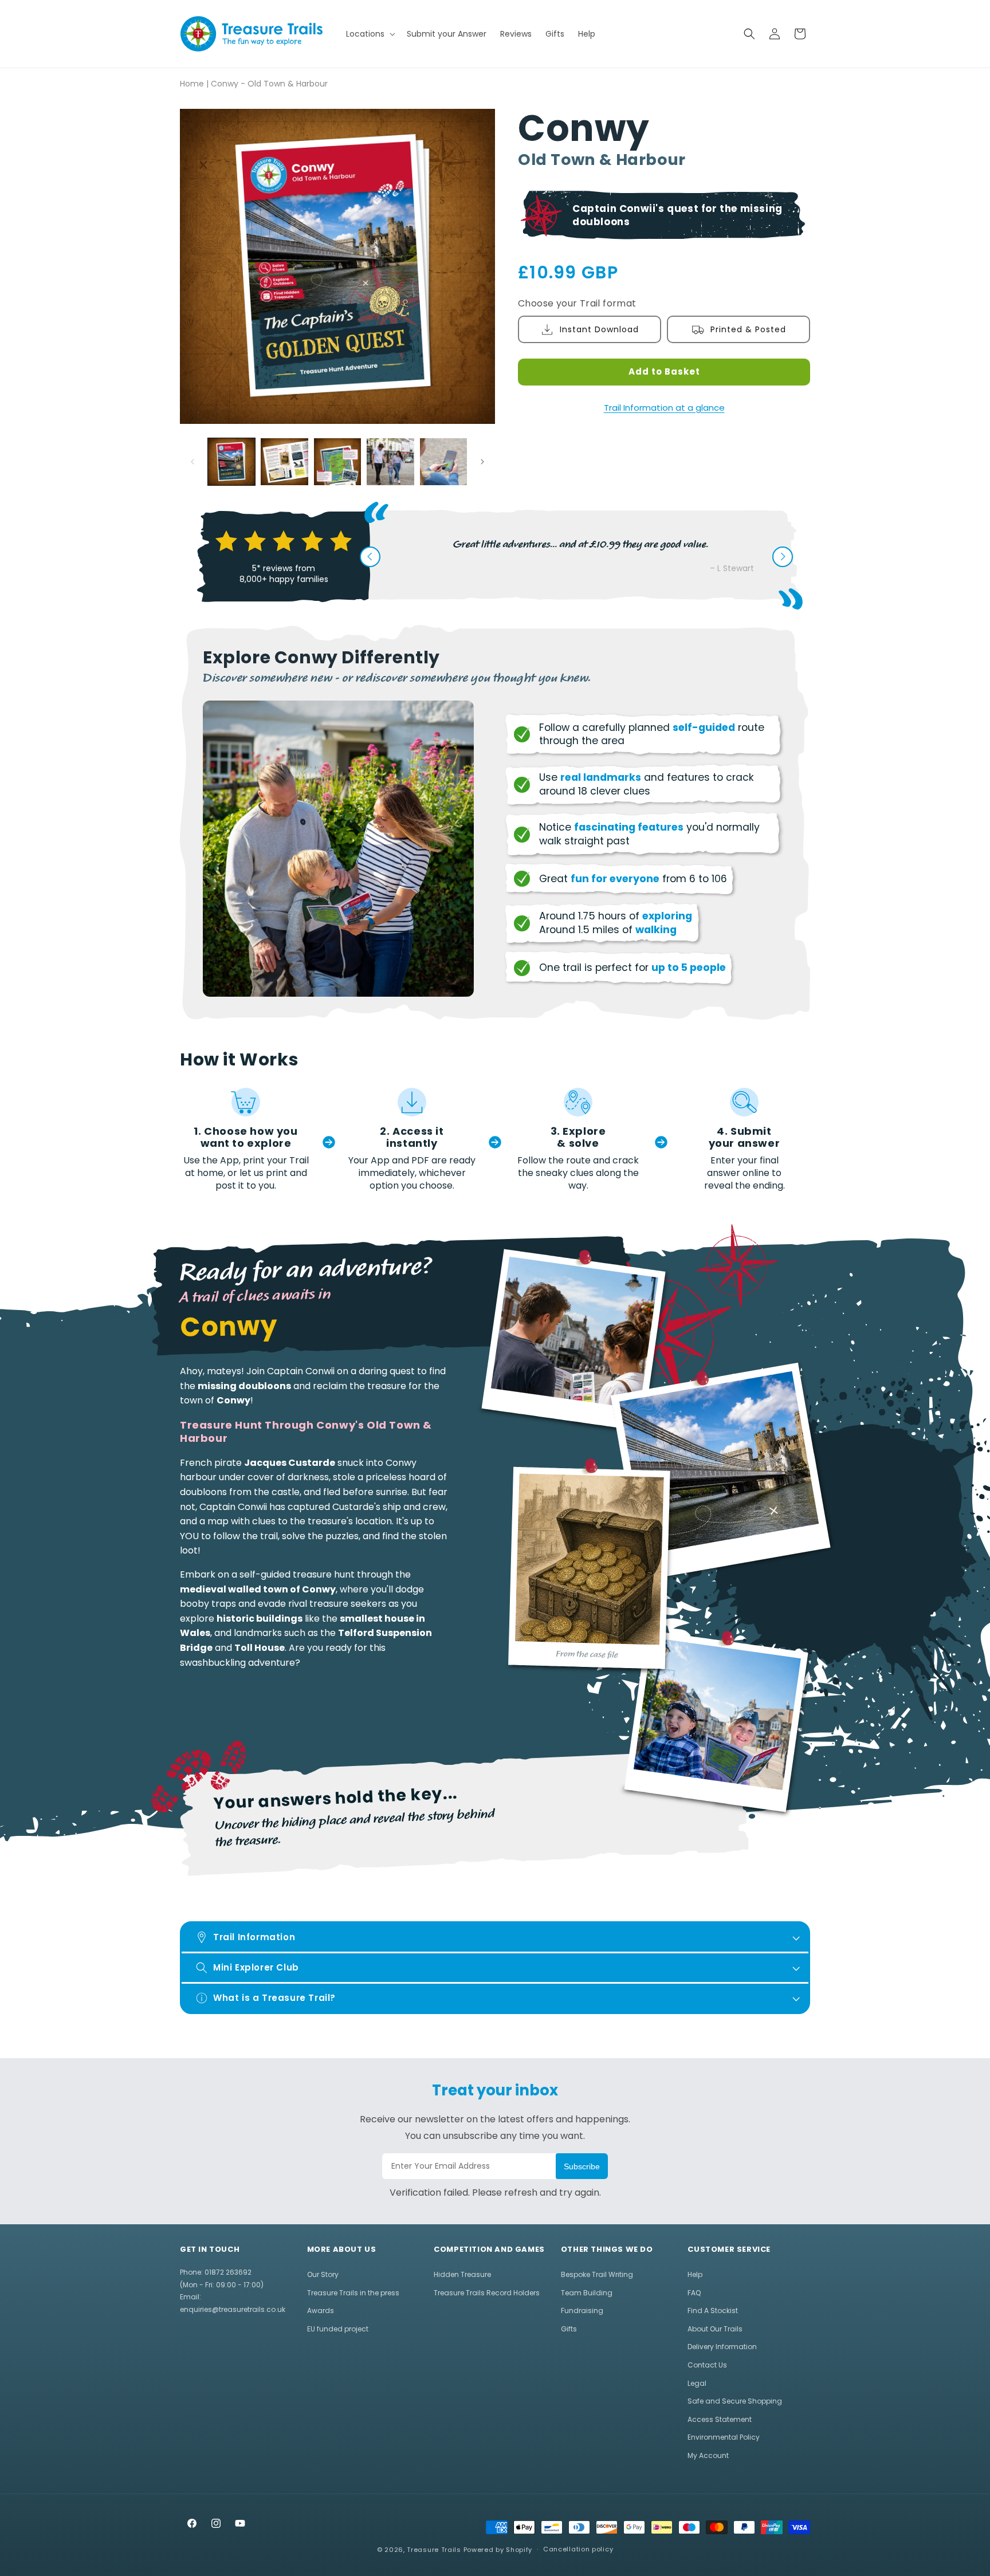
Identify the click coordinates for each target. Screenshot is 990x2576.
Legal (697, 2383)
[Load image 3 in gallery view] (337, 462)
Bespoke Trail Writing (597, 2274)
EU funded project (338, 2329)
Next (783, 557)
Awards (321, 2310)
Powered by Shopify (498, 2550)
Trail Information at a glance (664, 408)
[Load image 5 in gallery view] (443, 462)
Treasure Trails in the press (353, 2293)
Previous (370, 557)
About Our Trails (715, 2329)
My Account (708, 2455)
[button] (370, 34)
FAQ (694, 2293)
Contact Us (707, 2365)
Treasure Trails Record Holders (487, 2293)
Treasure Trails (434, 2550)
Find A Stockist (713, 2310)
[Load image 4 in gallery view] (390, 462)
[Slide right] (482, 462)
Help (695, 2274)
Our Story (323, 2274)
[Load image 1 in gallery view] (231, 462)
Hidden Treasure (462, 2274)
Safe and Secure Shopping (735, 2401)
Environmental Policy (724, 2437)
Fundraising (582, 2310)
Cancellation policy (578, 2549)
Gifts (569, 2329)
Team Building (587, 2293)
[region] (321, 1521)
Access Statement (720, 2419)
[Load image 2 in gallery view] (284, 462)
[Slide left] (192, 462)
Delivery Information (722, 2347)
